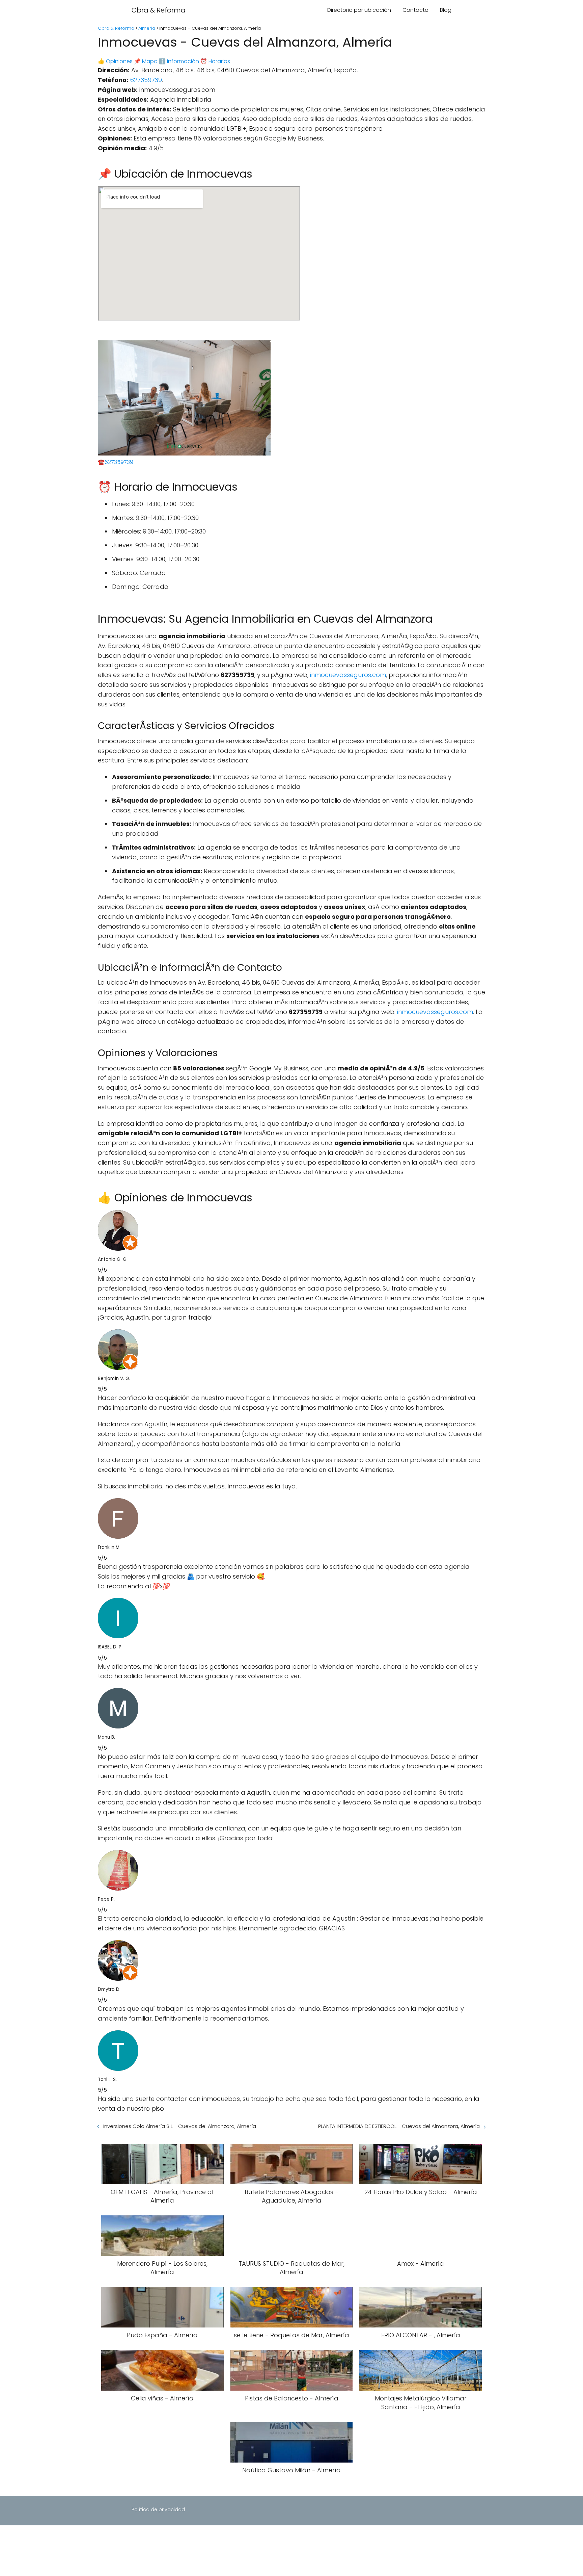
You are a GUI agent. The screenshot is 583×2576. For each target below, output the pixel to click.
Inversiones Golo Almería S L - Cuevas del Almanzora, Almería (180, 2126)
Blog (446, 10)
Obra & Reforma (159, 10)
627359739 (146, 80)
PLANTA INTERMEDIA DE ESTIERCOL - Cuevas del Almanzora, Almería (399, 2126)
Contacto (415, 10)
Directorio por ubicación (359, 10)
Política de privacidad (158, 2509)
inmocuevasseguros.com (348, 675)
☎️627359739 (116, 462)
